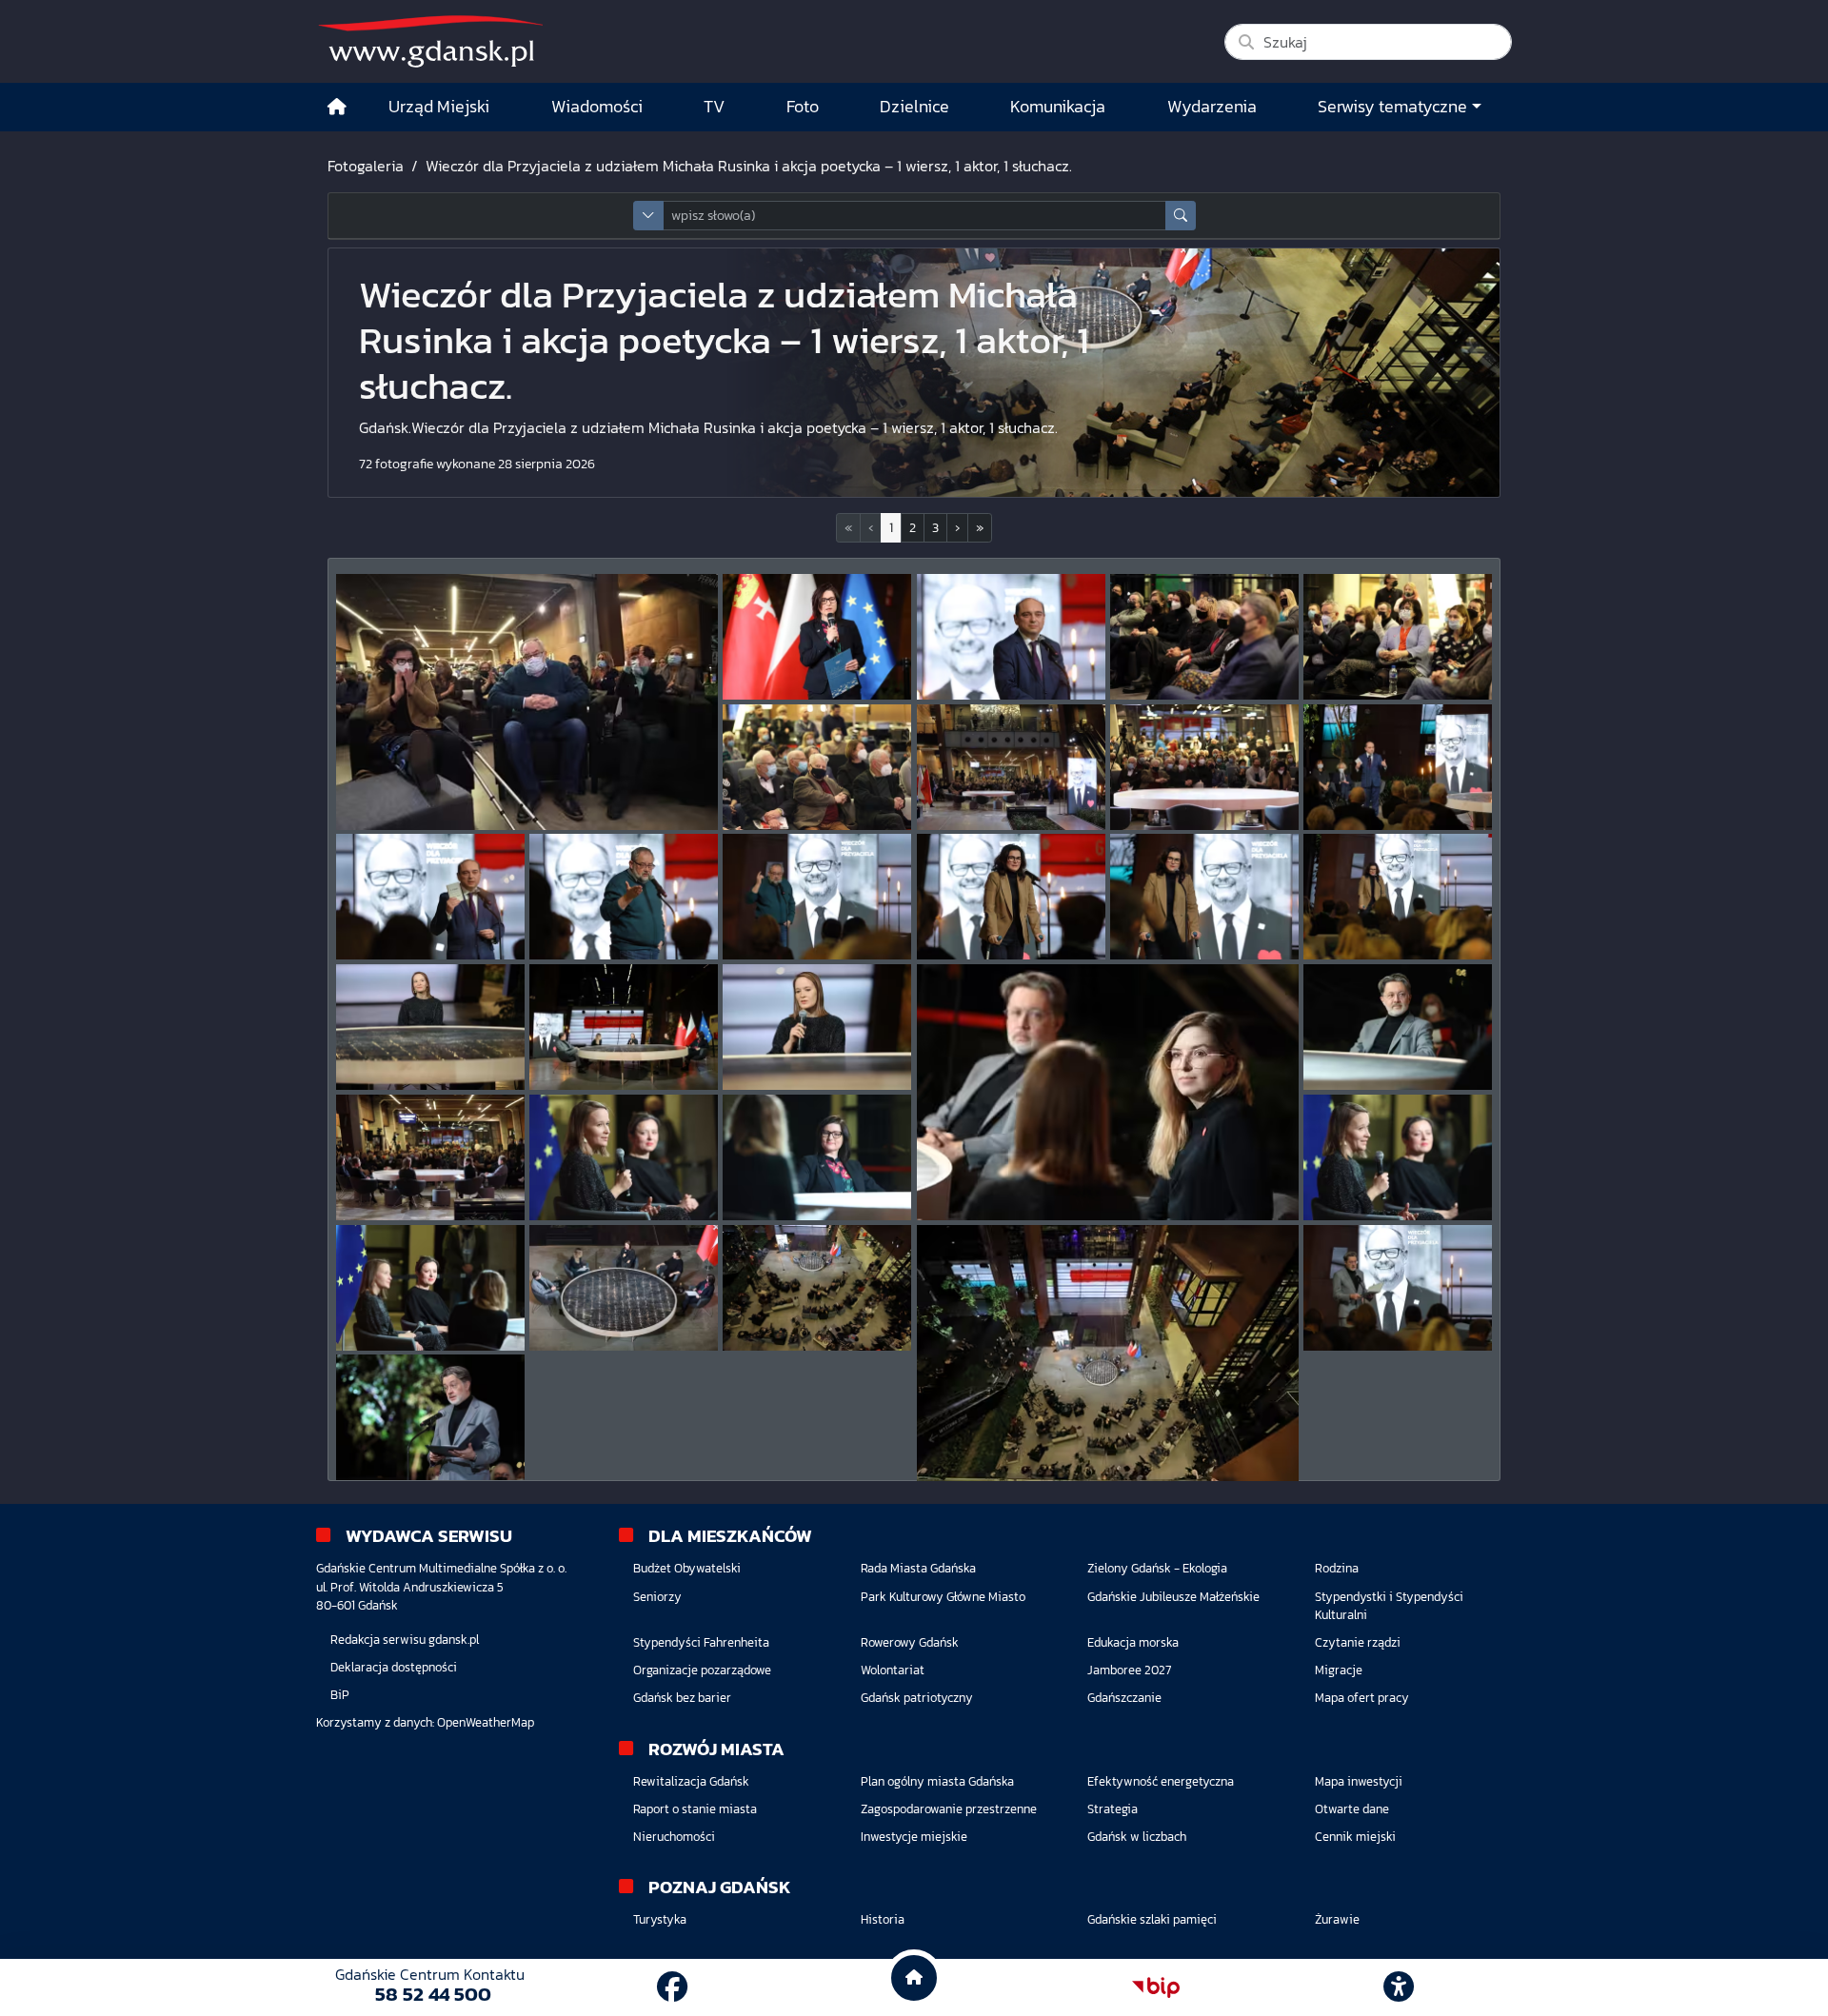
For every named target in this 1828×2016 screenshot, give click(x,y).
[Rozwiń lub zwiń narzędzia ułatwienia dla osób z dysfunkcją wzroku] (1399, 1987)
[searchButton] (1181, 216)
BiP (340, 1695)
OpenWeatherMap (486, 1722)
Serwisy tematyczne (1392, 107)
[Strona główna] (337, 107)
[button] (957, 528)
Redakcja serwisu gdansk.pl (405, 1640)
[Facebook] (672, 1987)
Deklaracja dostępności (394, 1667)
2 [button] (913, 528)
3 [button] (935, 528)
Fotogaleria (366, 166)
